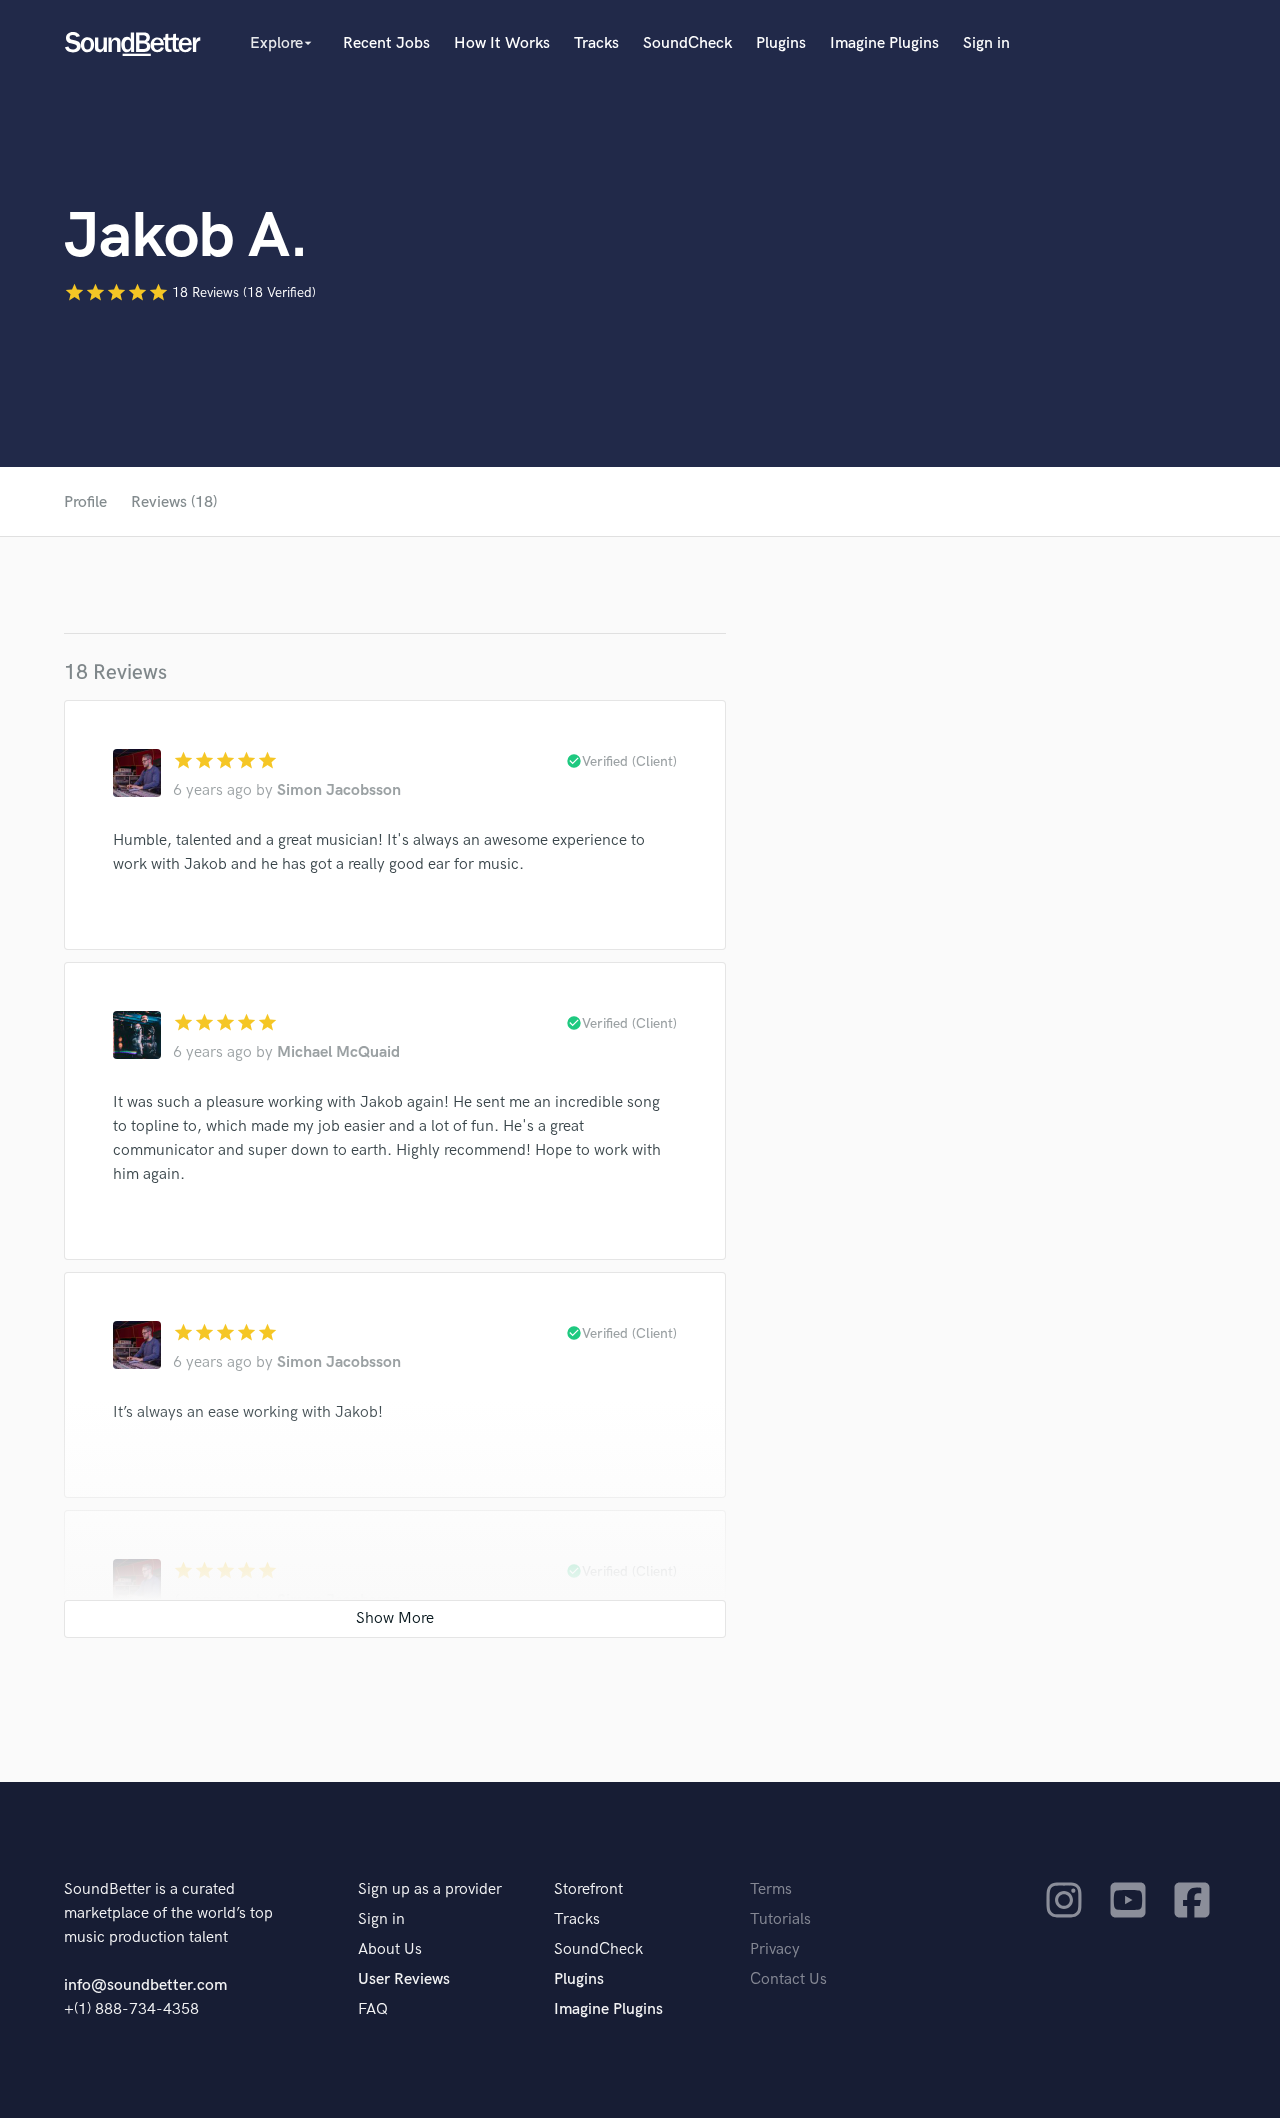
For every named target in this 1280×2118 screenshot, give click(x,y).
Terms (771, 1889)
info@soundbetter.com (145, 1985)
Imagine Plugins (884, 43)
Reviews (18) (174, 502)
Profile (85, 502)
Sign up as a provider (430, 1889)
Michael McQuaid (338, 1052)
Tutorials (780, 1919)
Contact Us (788, 1979)
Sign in (986, 43)
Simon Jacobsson (339, 790)
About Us (390, 1949)
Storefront (588, 1889)
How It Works (502, 43)
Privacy (775, 1949)
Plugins (781, 43)
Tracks (596, 43)
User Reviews (404, 1979)
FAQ (373, 2009)
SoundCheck (687, 43)
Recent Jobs (386, 43)
